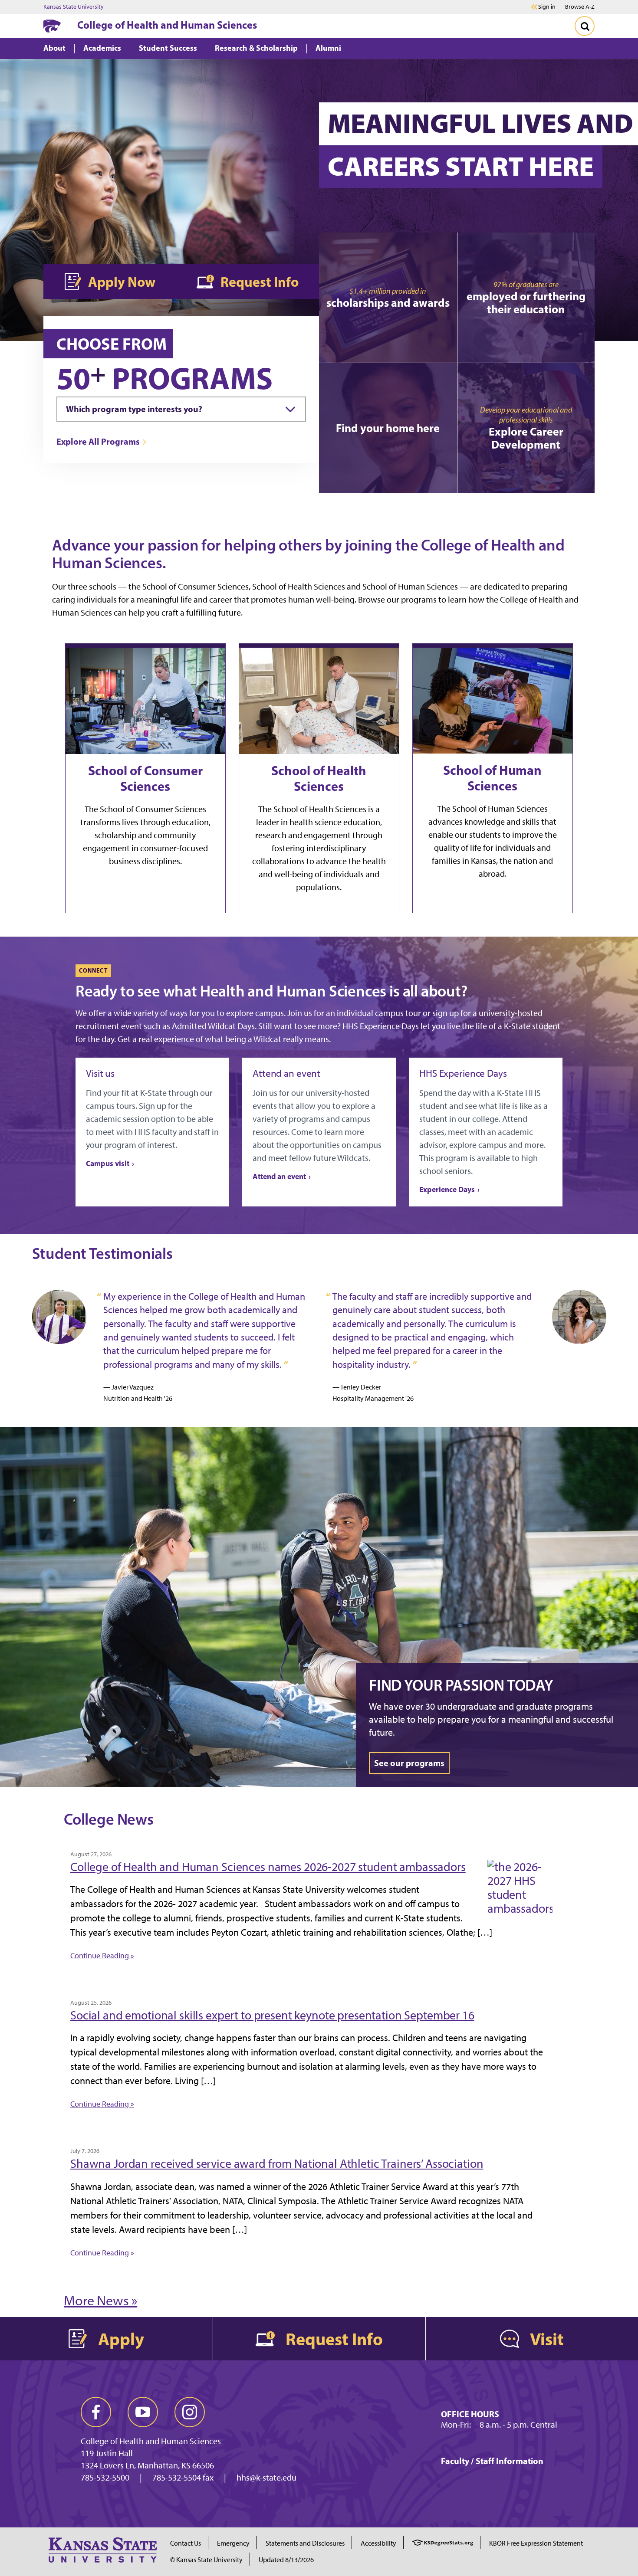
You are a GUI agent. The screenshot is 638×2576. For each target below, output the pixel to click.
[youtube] (143, 2412)
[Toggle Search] (585, 26)
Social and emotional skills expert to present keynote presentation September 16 (272, 2015)
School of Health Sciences (319, 778)
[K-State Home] (52, 26)
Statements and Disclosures (305, 2543)
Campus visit (108, 1163)
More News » (100, 2301)
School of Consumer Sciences (145, 778)
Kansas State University (74, 7)
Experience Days (447, 1189)
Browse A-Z (580, 7)
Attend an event (279, 1176)
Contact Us (186, 2543)
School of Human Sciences (492, 778)
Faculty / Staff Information (492, 2461)
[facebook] (96, 2412)
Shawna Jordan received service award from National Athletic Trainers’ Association (277, 2163)
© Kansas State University (206, 2560)
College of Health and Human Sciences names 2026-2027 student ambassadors (268, 1867)
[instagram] (190, 2412)
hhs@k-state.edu (266, 2478)
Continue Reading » (102, 1956)
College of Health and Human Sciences (167, 25)
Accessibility (378, 2543)
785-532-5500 (105, 2478)
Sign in (547, 7)
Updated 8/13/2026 (286, 2560)
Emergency (233, 2543)
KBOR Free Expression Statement (536, 2543)
